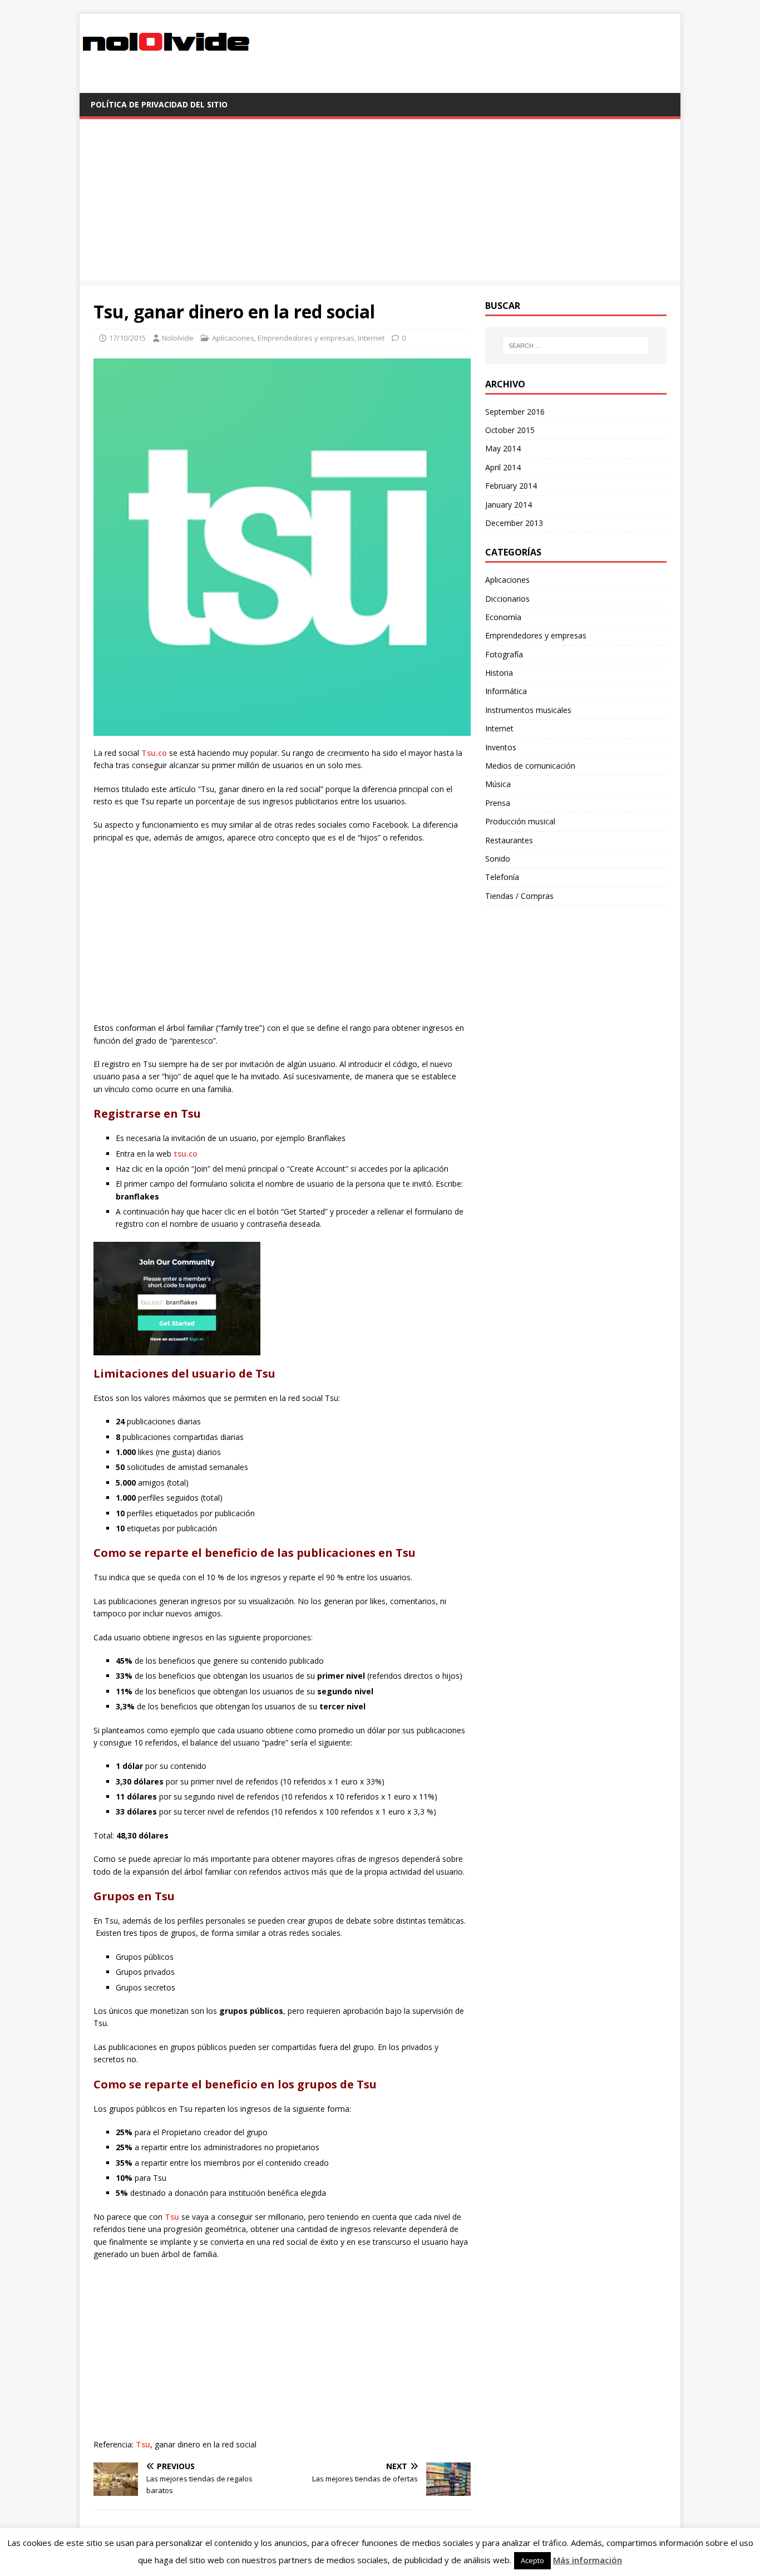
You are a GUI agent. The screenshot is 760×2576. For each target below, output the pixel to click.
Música (498, 784)
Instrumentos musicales (528, 710)
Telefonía (502, 877)
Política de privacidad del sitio (159, 104)
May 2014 (503, 448)
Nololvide (178, 338)
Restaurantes (509, 840)
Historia (499, 673)
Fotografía (504, 654)
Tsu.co (154, 753)
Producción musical (520, 821)
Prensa (498, 803)
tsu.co (186, 1154)
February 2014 (511, 486)
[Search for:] (576, 346)
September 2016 (515, 412)
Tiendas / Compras (519, 896)
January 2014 (509, 505)
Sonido (498, 859)
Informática (506, 691)
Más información (588, 2560)
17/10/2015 (127, 338)
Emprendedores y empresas (306, 338)
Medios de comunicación (530, 766)
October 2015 (510, 430)
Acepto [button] (532, 2560)
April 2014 (503, 467)
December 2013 (514, 523)
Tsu (172, 2217)
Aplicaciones (233, 338)
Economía (503, 617)
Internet (371, 338)
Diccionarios (507, 599)
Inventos (501, 747)
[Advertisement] (380, 203)
